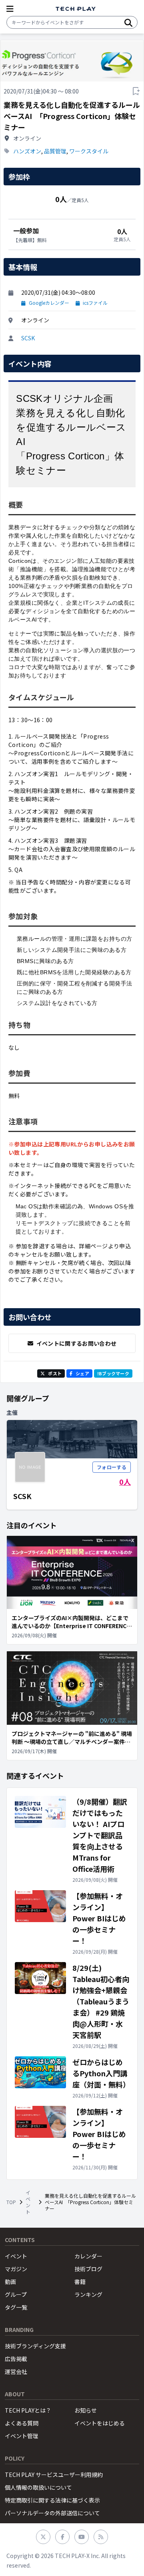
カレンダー (88, 2256)
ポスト (55, 1373)
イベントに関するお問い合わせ (77, 1343)
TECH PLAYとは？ (28, 2410)
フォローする (112, 1467)
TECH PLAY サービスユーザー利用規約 (54, 2475)
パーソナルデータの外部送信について (52, 2513)
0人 (125, 1482)
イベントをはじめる (100, 2423)
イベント (28, 2202)
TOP (11, 2202)
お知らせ (86, 2410)
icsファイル (95, 303)
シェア (82, 1373)
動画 (10, 2282)
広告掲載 (16, 2359)
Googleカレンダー (49, 303)
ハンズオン (27, 151)
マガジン (16, 2269)
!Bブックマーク (113, 1373)
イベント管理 (22, 2436)
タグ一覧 (16, 2307)
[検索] (128, 22)
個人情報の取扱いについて (38, 2487)
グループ (16, 2294)
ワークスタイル (89, 151)
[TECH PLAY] (76, 9)
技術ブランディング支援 (35, 2346)
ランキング (88, 2294)
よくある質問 (22, 2423)
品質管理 (55, 151)
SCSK (28, 338)
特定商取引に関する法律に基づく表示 (52, 2500)
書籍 (80, 2282)
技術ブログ (88, 2269)
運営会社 (16, 2371)
